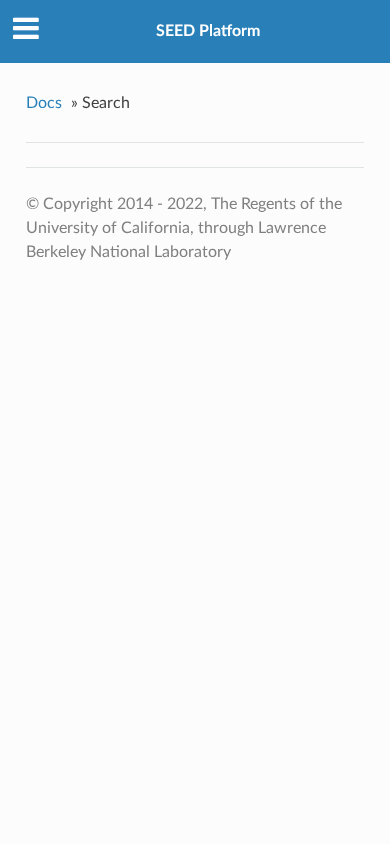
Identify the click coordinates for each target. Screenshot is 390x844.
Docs (44, 103)
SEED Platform (208, 31)
